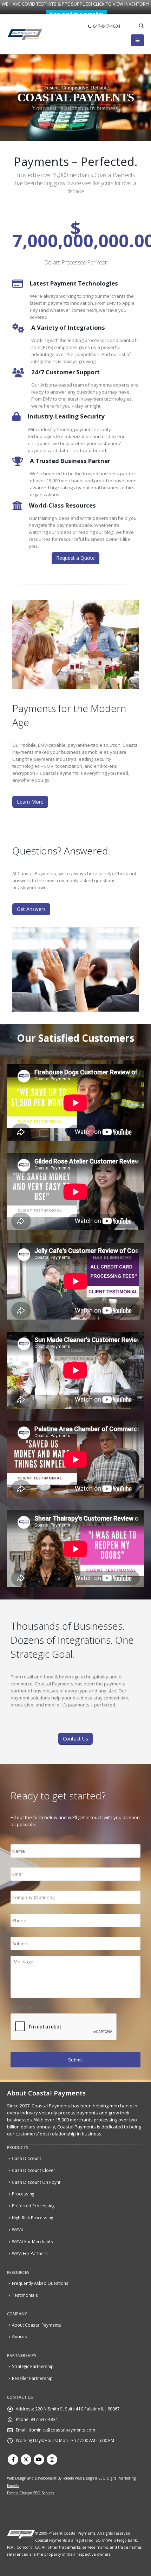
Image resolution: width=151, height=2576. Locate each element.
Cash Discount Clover (34, 2170)
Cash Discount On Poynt (36, 2182)
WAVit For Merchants (32, 2241)
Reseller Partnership (32, 2378)
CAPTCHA (21, 2007)
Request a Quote (75, 558)
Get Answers (31, 909)
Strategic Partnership (33, 2366)
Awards (19, 2336)
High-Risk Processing (32, 2218)
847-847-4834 (107, 26)
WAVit (18, 2229)
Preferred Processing (33, 2206)
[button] (141, 26)
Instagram (52, 2460)
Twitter (26, 2460)
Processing (23, 2194)
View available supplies (77, 14)
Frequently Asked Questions (40, 2283)
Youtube (39, 2460)
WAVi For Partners (30, 2253)
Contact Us (75, 1739)
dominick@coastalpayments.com (62, 2430)
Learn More (30, 802)
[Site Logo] (25, 35)
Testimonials (25, 2295)
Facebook (13, 2460)
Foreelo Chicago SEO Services (31, 2493)
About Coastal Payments (37, 2325)
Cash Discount (27, 2158)
